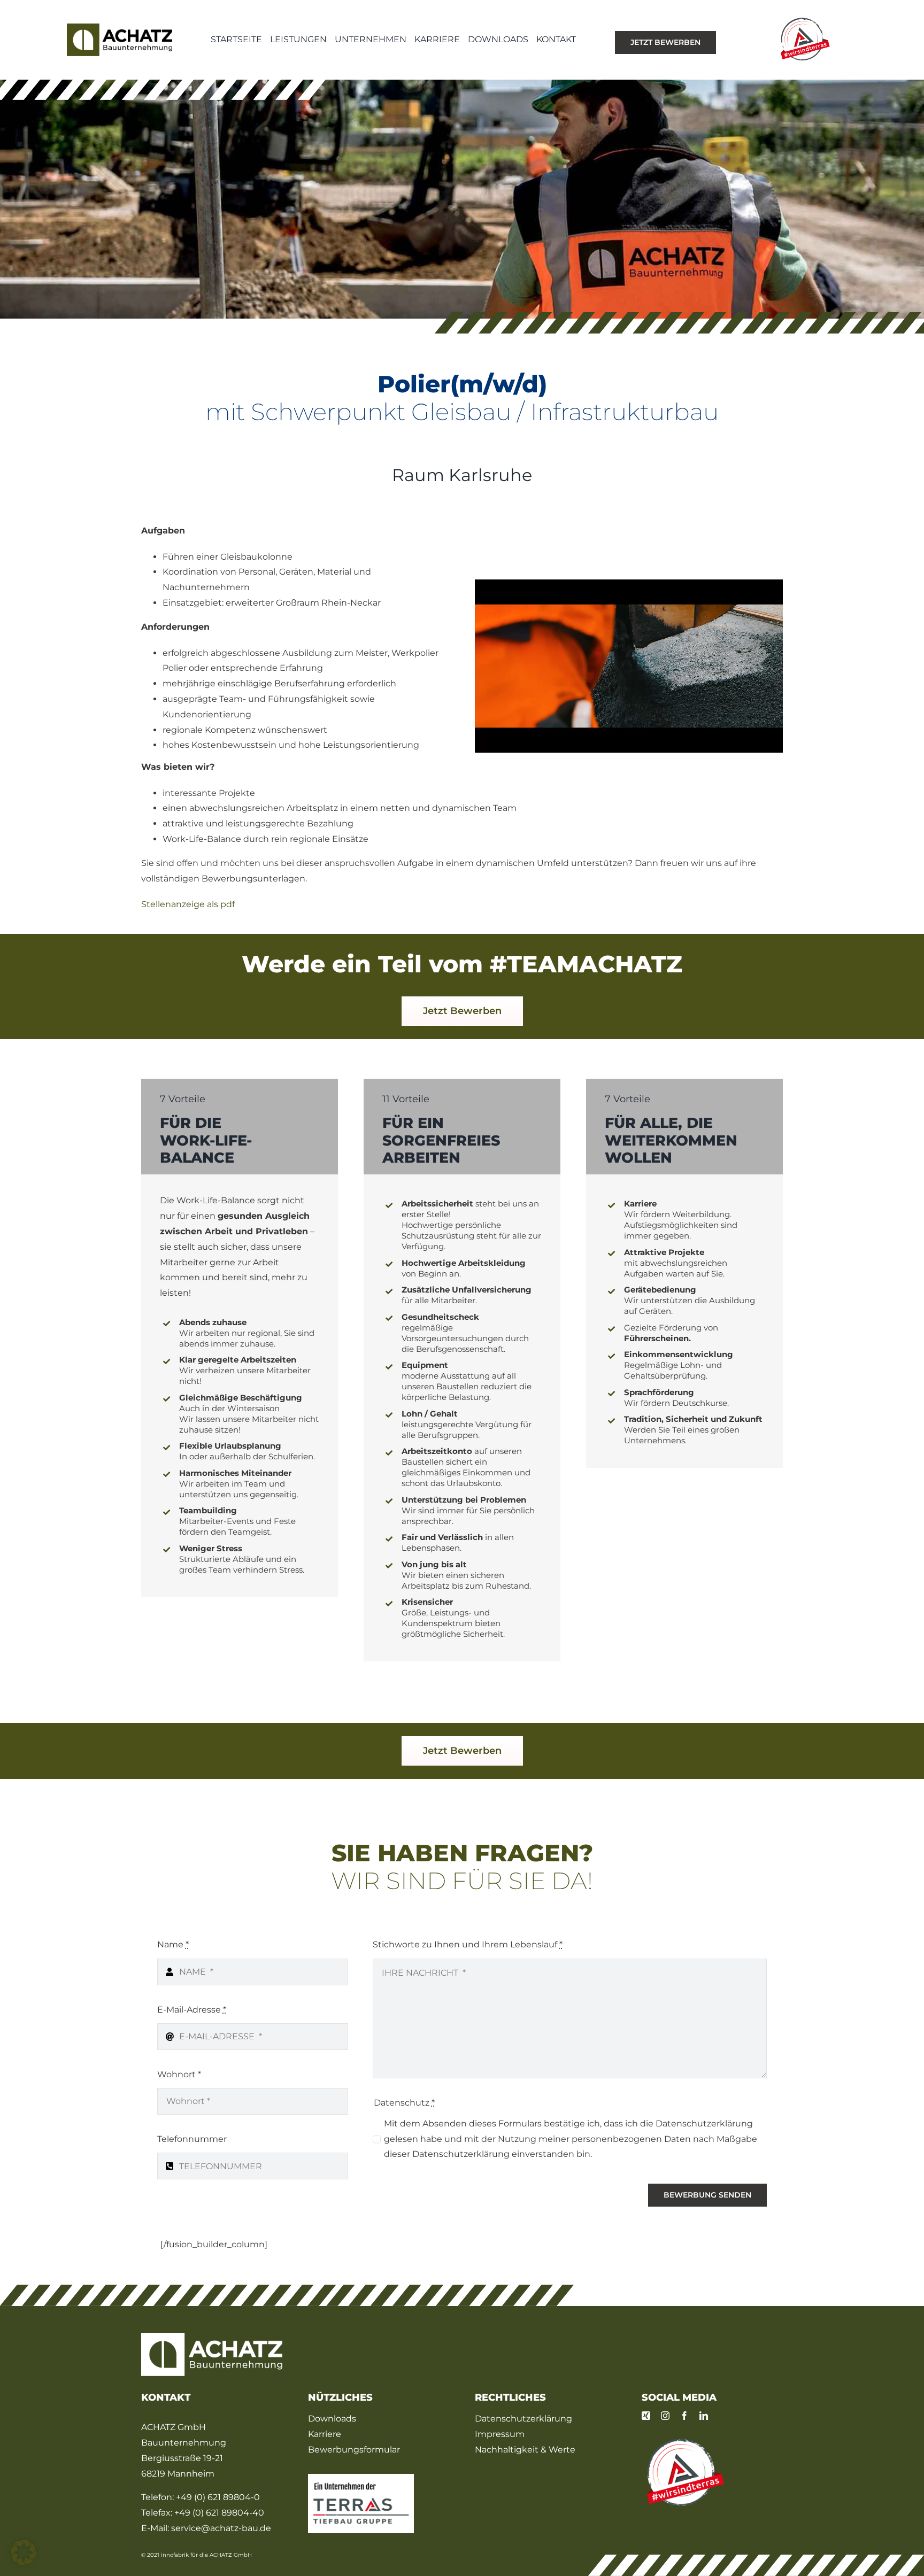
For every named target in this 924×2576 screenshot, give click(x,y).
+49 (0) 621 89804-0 (218, 2497)
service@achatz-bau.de (221, 2528)
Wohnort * (179, 2074)
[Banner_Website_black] (361, 2478)
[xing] (646, 2416)
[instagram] (665, 2416)
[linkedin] (704, 2416)
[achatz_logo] (120, 28)
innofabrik (175, 2555)
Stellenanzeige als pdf (188, 904)
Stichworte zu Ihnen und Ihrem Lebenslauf (468, 1944)
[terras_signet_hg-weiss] (684, 2440)
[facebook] (684, 2416)
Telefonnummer (192, 2139)
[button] (24, 2552)
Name (173, 1944)
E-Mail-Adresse (192, 2010)
